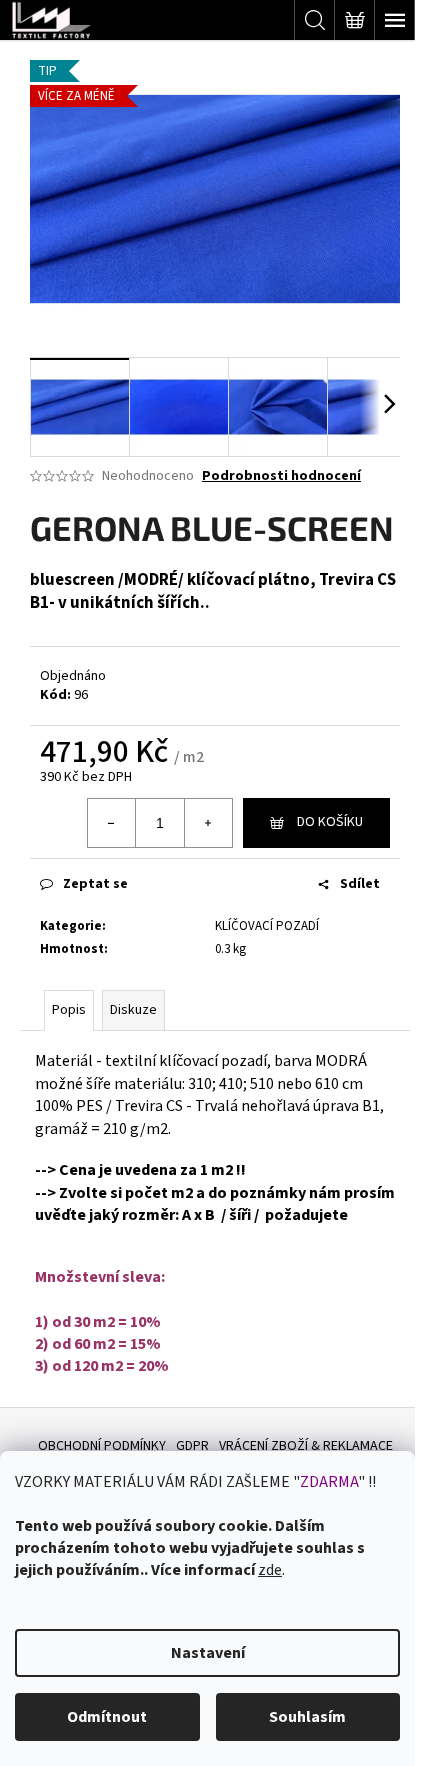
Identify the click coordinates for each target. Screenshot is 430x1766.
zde (270, 1570)
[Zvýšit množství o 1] (208, 823)
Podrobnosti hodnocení (281, 476)
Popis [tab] (69, 1010)
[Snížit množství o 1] (112, 823)
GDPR (192, 1446)
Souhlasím (307, 1717)
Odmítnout (107, 1717)
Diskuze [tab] (133, 1010)
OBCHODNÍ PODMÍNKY (102, 1446)
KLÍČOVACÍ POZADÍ (267, 926)
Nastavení (208, 1653)
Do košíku (330, 822)
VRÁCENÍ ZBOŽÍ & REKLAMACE (306, 1446)
